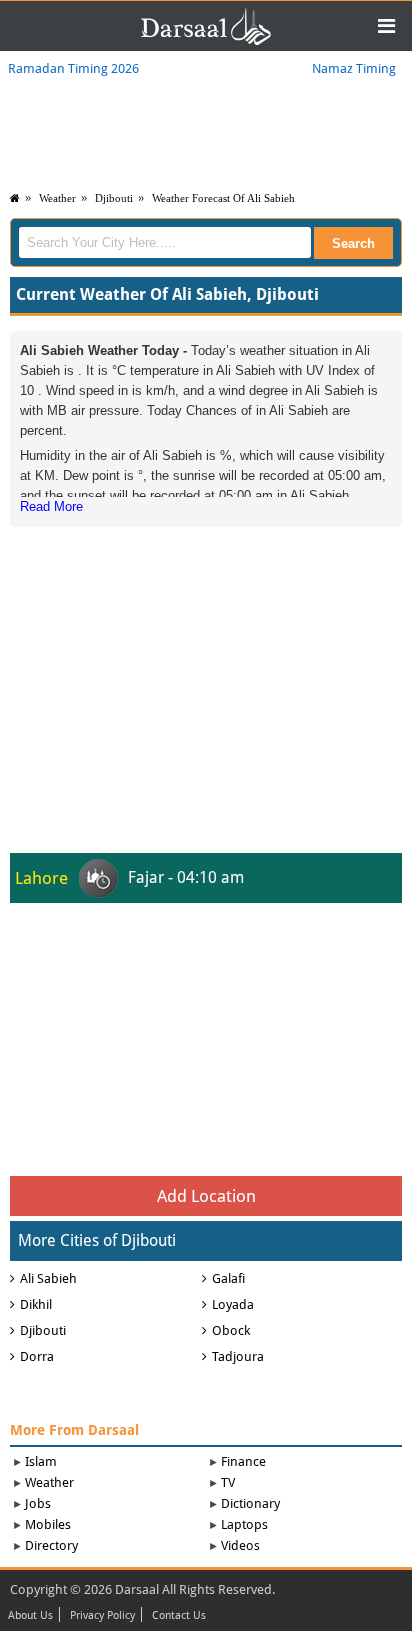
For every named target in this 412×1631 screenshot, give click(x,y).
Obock (231, 1330)
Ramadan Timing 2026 (73, 68)
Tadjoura (238, 1356)
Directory (51, 1545)
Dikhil (36, 1304)
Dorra (37, 1356)
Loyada (233, 1304)
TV (228, 1482)
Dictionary (250, 1503)
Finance (243, 1461)
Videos (240, 1545)
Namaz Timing (354, 68)
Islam (41, 1461)
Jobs (38, 1503)
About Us (30, 1616)
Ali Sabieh (48, 1278)
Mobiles (48, 1524)
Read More (51, 506)
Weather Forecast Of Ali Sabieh (223, 198)
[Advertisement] (206, 657)
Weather (57, 198)
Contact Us (179, 1616)
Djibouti (114, 198)
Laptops (244, 1524)
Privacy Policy (102, 1616)
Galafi (228, 1278)
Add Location (206, 1196)
